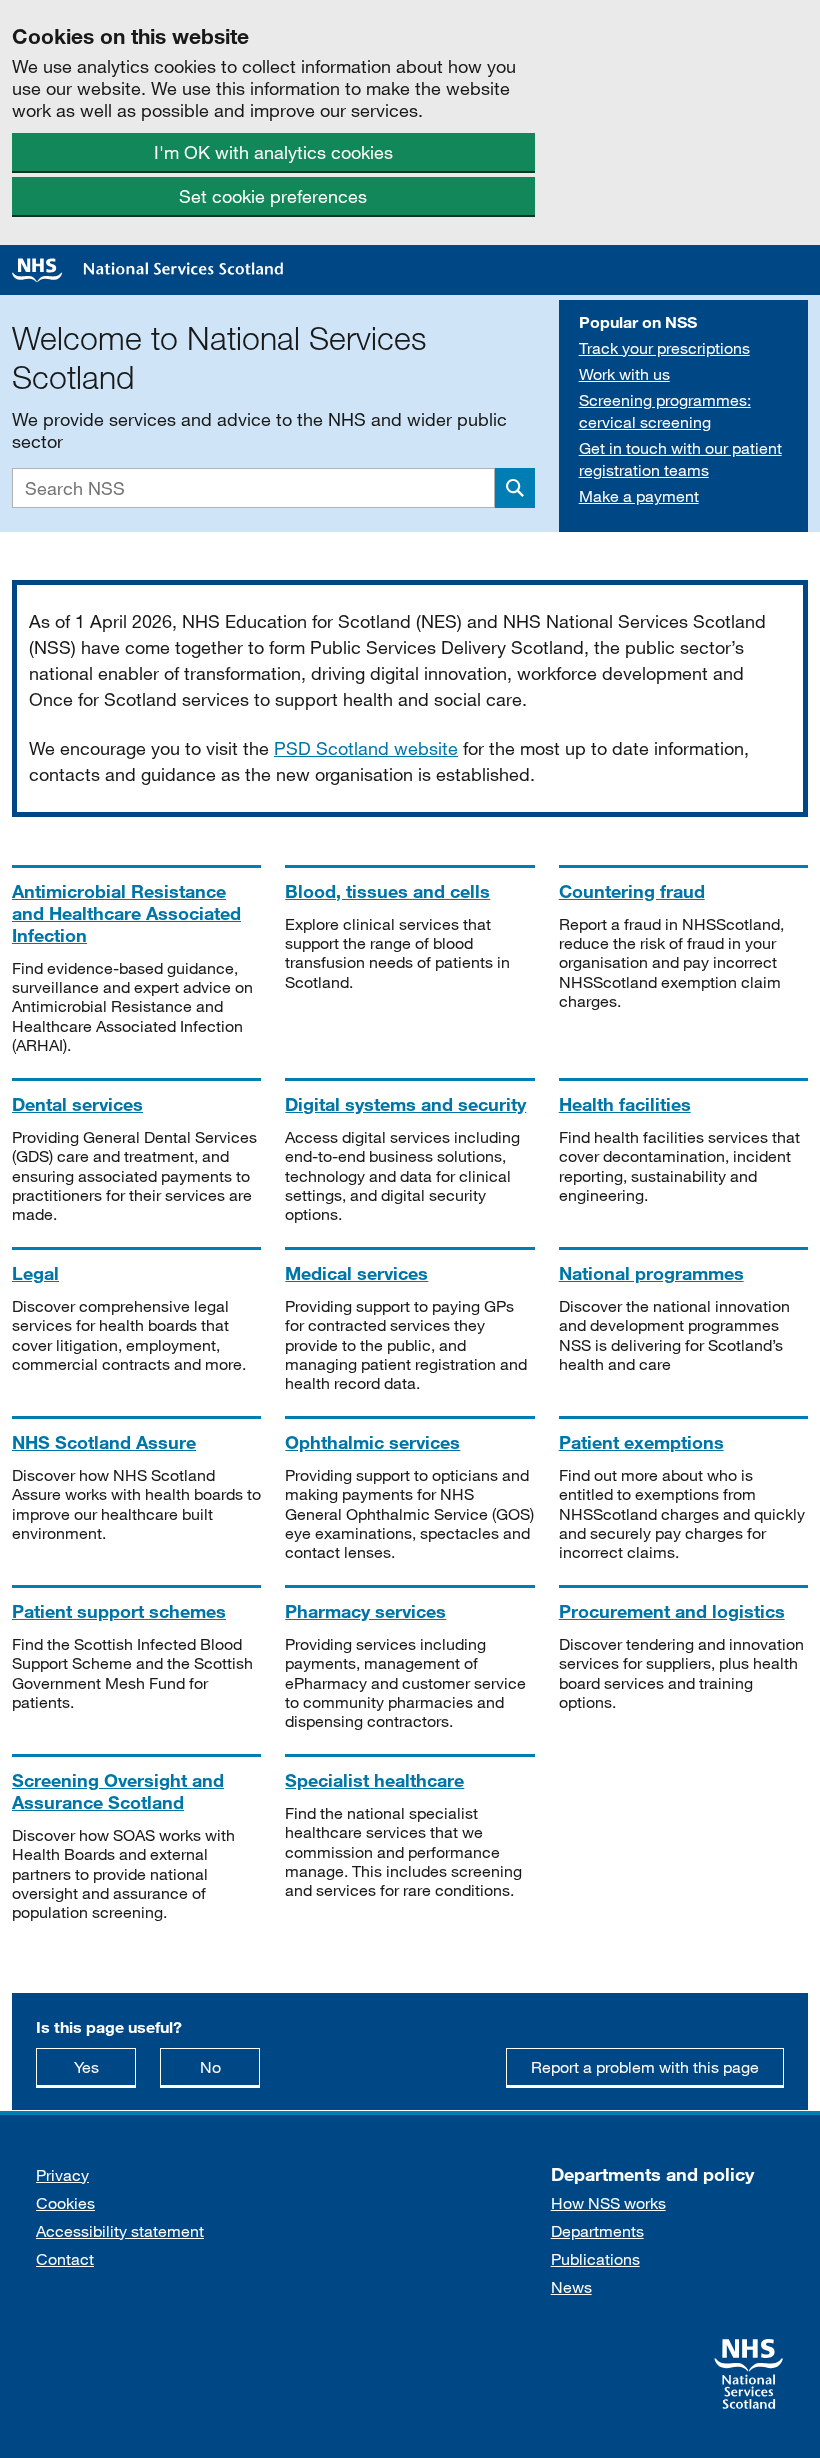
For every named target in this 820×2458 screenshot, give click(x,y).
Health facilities (625, 1104)
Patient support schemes (119, 1611)
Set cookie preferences (273, 196)
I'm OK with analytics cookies (273, 152)
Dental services (77, 1104)
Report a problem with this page (645, 2066)
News (571, 2286)
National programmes (651, 1273)
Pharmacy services (365, 1611)
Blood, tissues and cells (387, 891)
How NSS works (608, 2202)
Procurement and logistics (672, 1611)
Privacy (62, 2174)
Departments (597, 2230)
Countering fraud (632, 891)
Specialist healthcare (374, 1780)
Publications (595, 2258)
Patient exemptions (641, 1442)
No (230, 2066)
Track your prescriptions (664, 347)
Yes (105, 2066)
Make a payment (639, 495)
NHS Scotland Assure (104, 1442)
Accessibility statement (120, 2230)
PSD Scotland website (366, 748)
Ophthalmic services (372, 1442)
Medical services (356, 1273)
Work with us (624, 373)
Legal (35, 1273)
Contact (65, 2258)
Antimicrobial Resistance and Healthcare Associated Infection (126, 913)
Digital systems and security (405, 1104)
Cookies (65, 2202)
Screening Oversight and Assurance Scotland (118, 1791)
